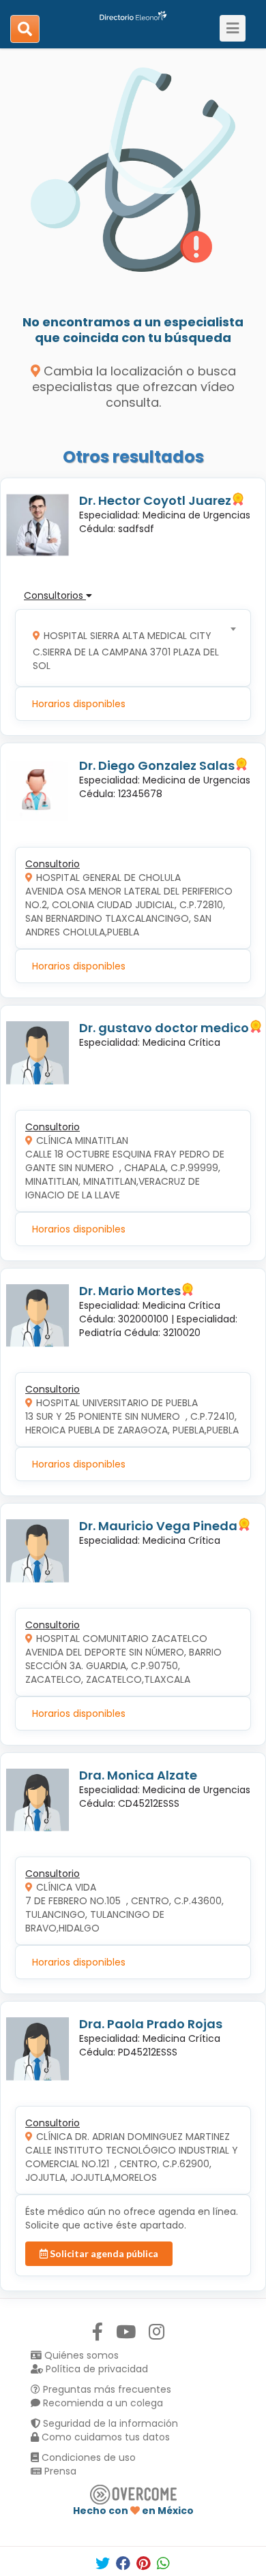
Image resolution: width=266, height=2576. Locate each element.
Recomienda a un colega (102, 2403)
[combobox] (129, 648)
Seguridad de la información (109, 2423)
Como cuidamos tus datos (104, 2437)
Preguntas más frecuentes (106, 2389)
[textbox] (129, 648)
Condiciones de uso (87, 2457)
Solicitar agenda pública (103, 2253)
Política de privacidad (95, 2369)
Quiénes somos (80, 2355)
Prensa (59, 2471)
